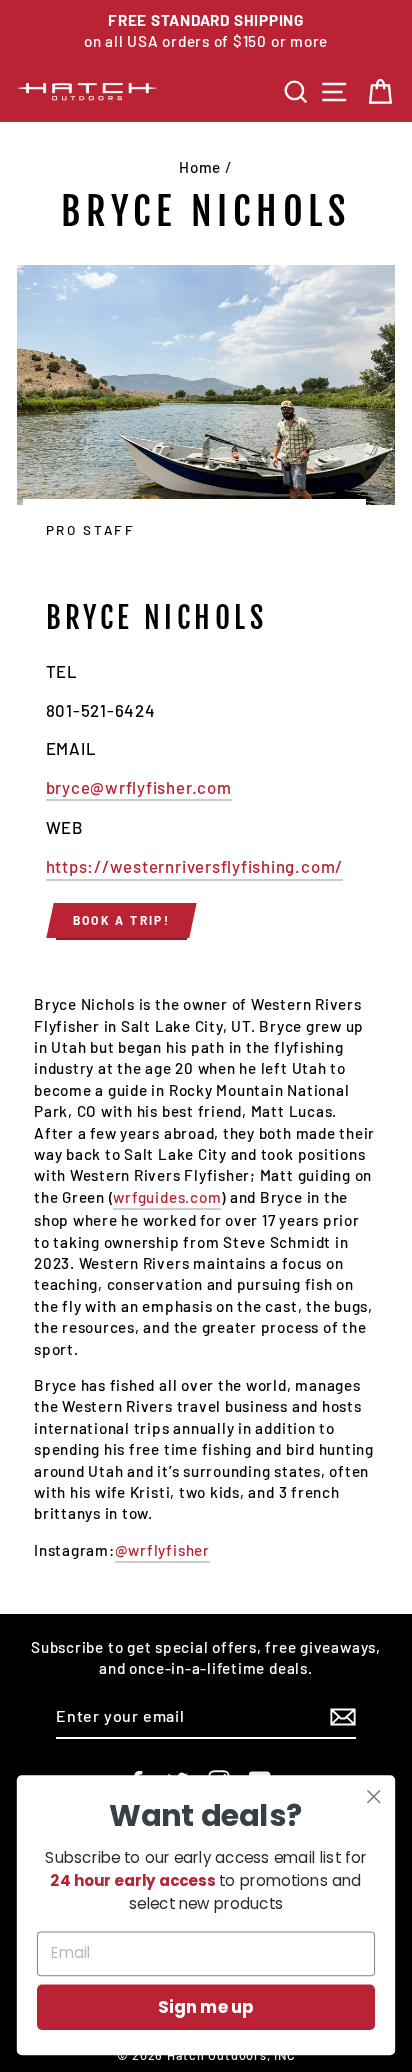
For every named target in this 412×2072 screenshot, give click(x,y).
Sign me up (206, 2007)
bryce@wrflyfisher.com (139, 787)
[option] (206, 31)
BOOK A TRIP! (122, 920)
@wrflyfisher (162, 1550)
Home (200, 167)
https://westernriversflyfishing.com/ (195, 866)
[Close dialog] (373, 1796)
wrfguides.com (167, 1197)
